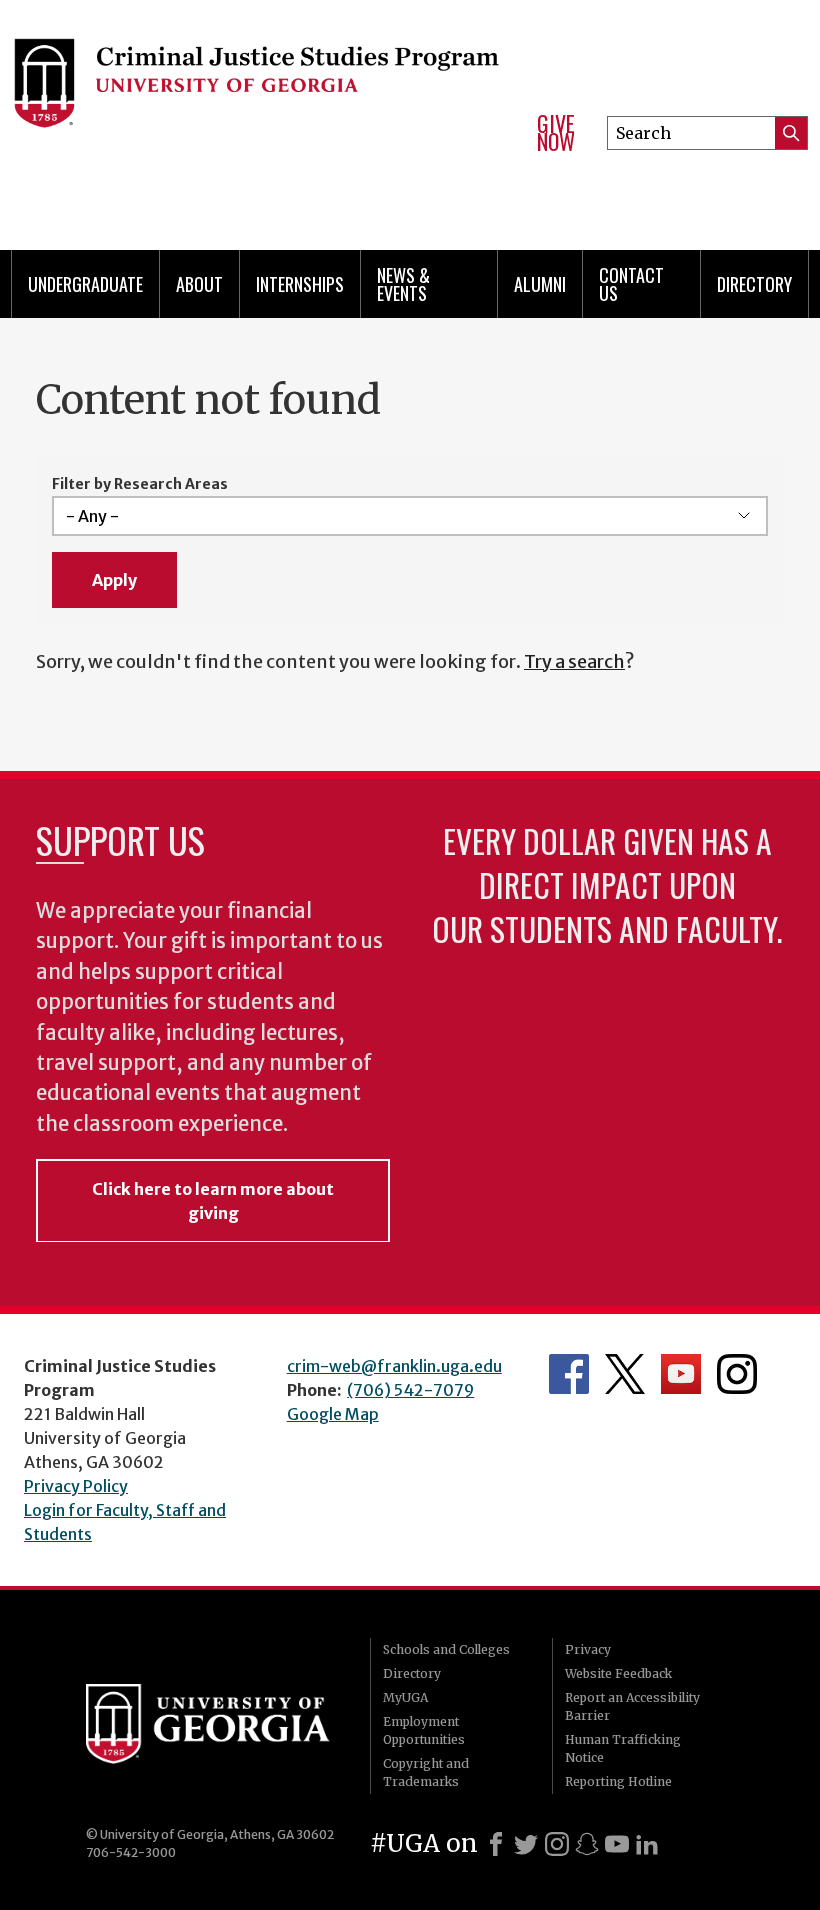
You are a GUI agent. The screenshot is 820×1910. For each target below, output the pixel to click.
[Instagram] (557, 1844)
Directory (754, 284)
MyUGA (405, 1697)
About (199, 284)
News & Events (403, 284)
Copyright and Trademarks (426, 1772)
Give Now (556, 132)
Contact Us (631, 284)
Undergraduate (85, 284)
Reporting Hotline (618, 1781)
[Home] (258, 100)
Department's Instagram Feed (737, 1374)
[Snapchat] (587, 1844)
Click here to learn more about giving (213, 1201)
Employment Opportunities (424, 1730)
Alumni (540, 284)
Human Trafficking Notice (623, 1748)
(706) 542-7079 (410, 1390)
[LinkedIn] (647, 1844)
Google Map (333, 1414)
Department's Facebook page (569, 1374)
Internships (300, 284)
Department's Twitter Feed (625, 1374)
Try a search (574, 661)
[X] (526, 1844)
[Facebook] (496, 1844)
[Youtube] (617, 1844)
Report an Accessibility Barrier (632, 1706)
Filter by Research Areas (140, 484)
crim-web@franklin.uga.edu (394, 1366)
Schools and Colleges (446, 1649)
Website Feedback (618, 1673)
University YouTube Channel (681, 1374)
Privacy (588, 1649)
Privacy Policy (76, 1486)
